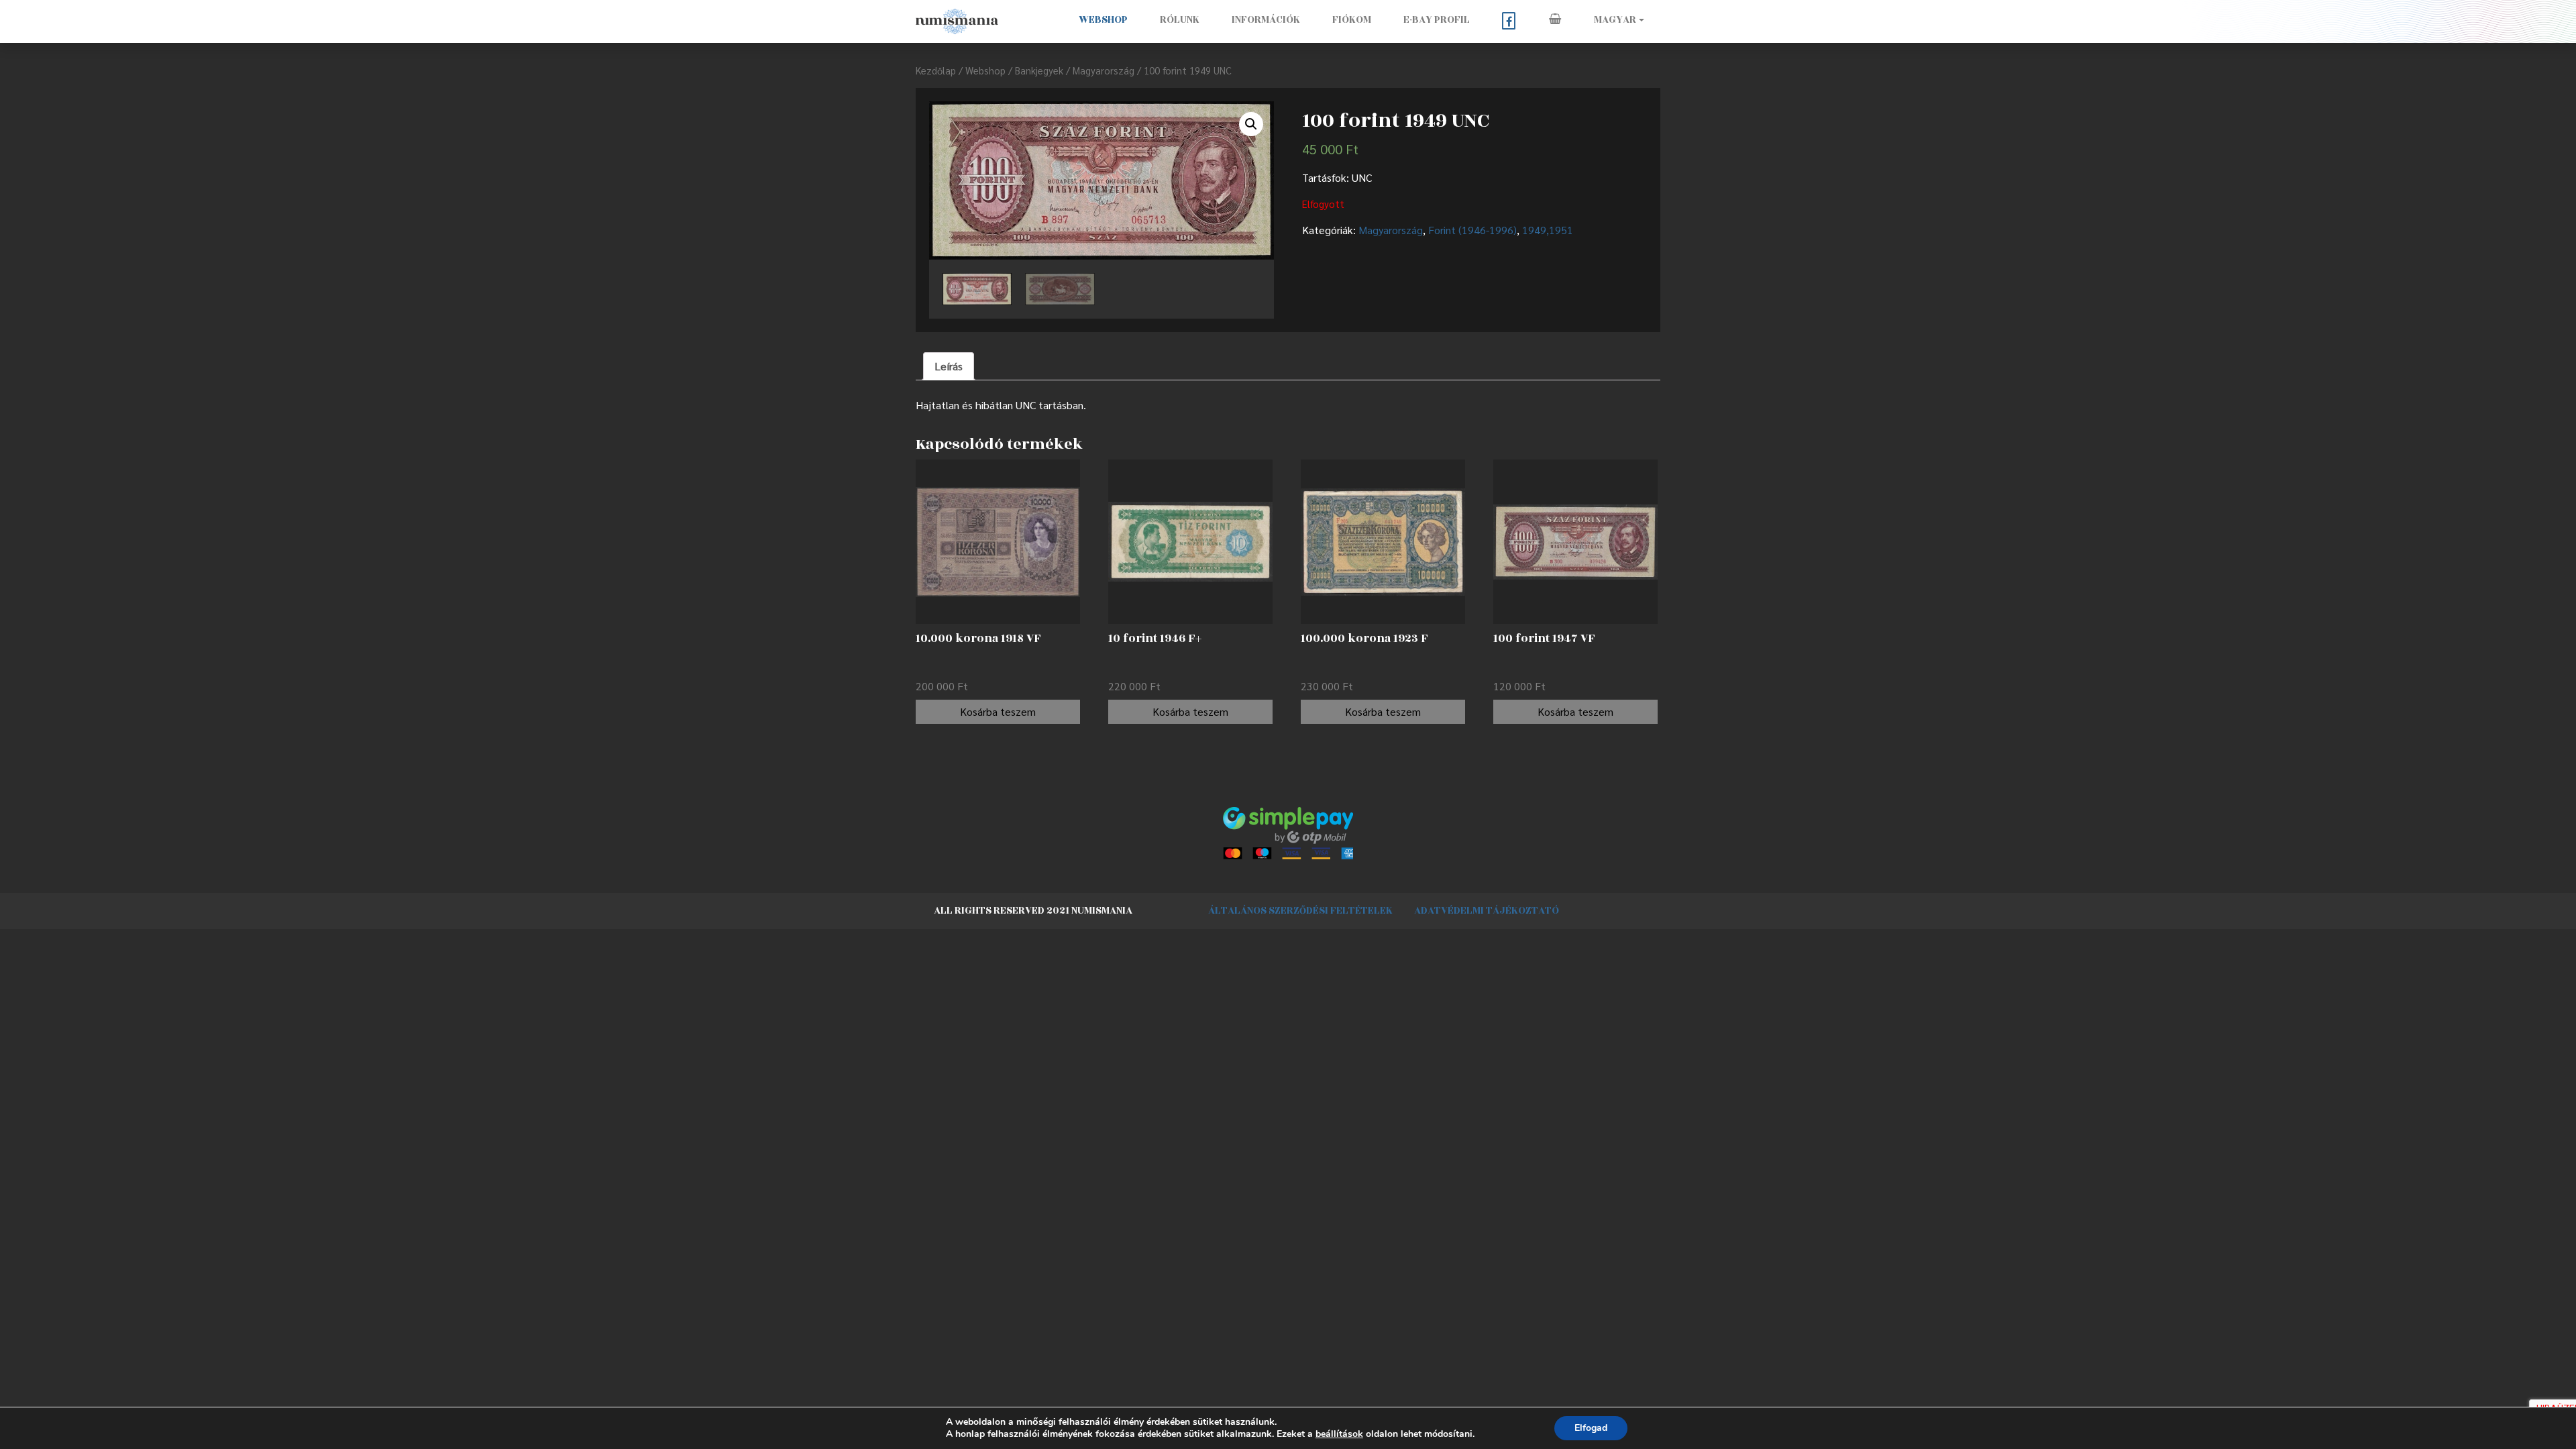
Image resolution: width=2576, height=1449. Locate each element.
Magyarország (1104, 70)
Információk (1266, 20)
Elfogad (1591, 1428)
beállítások (1339, 1434)
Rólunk (1180, 20)
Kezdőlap (936, 70)
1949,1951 (1548, 230)
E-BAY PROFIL (1437, 20)
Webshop (1103, 20)
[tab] (949, 366)
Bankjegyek (1039, 70)
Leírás (949, 366)
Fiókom (1352, 20)
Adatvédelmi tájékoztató (1487, 911)
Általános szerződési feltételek (1300, 911)
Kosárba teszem (998, 711)
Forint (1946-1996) (1472, 230)
